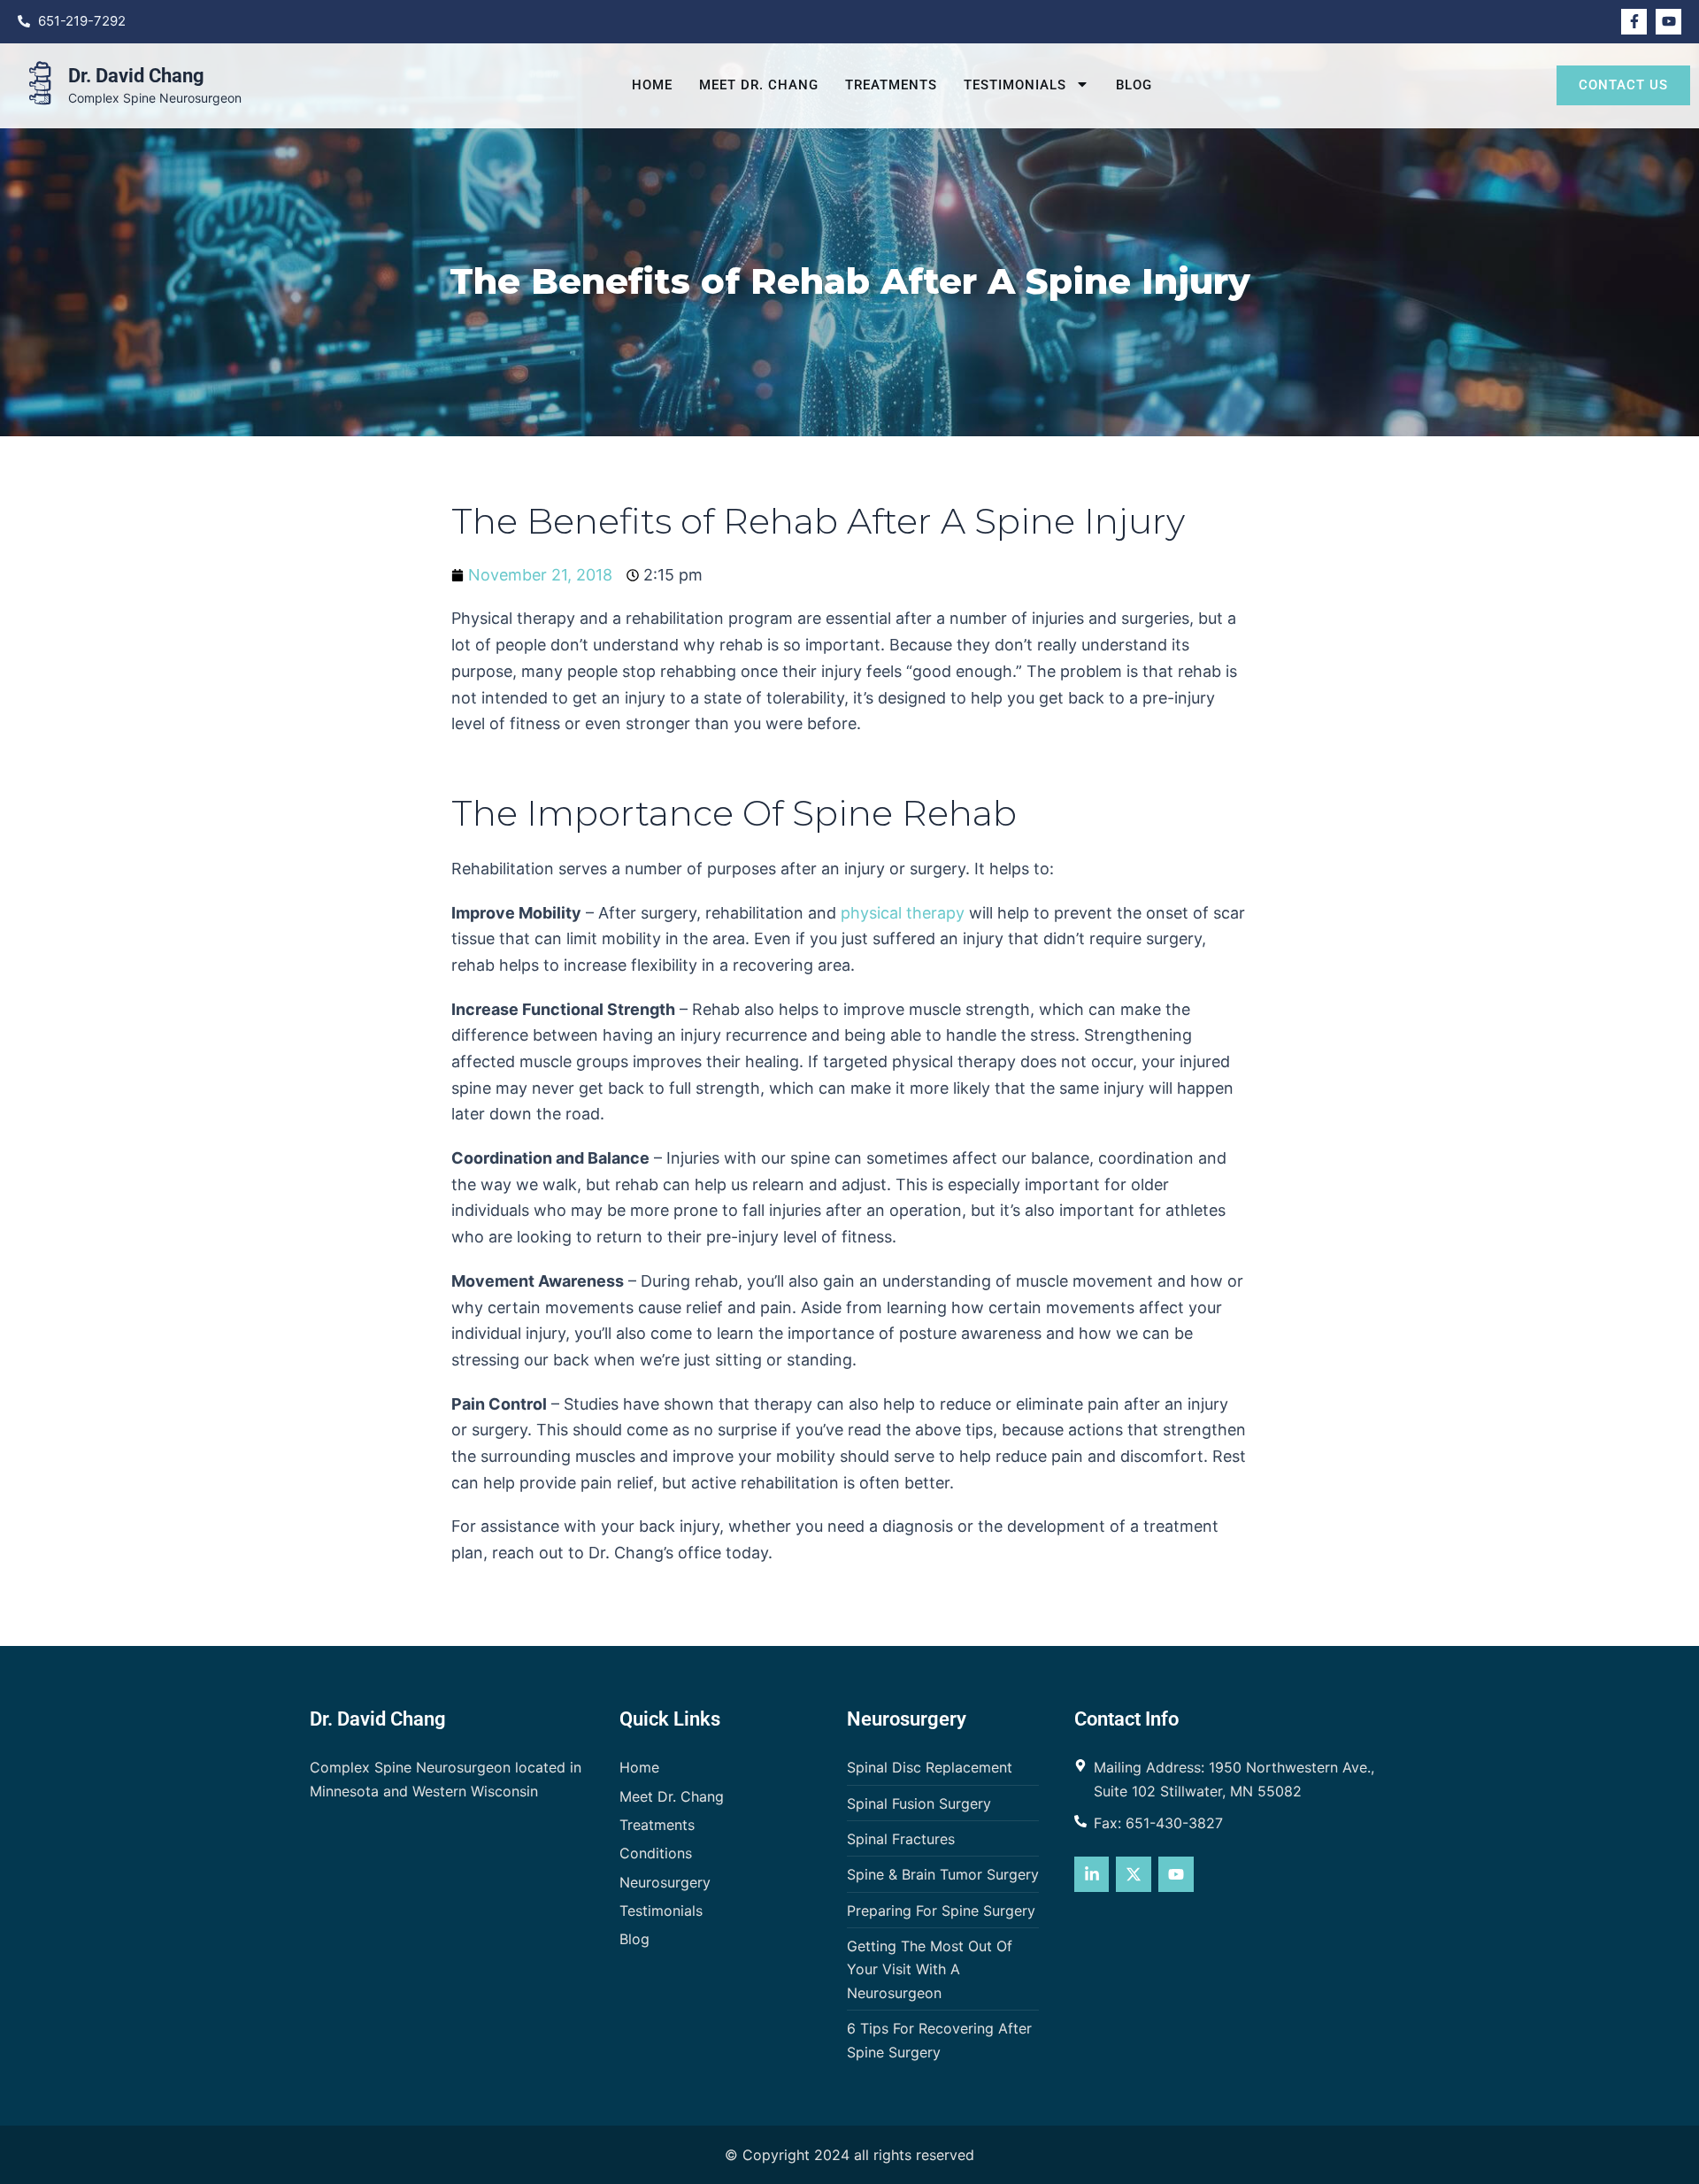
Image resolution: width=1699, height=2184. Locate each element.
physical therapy (903, 913)
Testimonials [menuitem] (1015, 85)
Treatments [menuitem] (891, 85)
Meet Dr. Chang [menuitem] (759, 85)
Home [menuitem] (652, 85)
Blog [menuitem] (1134, 85)
